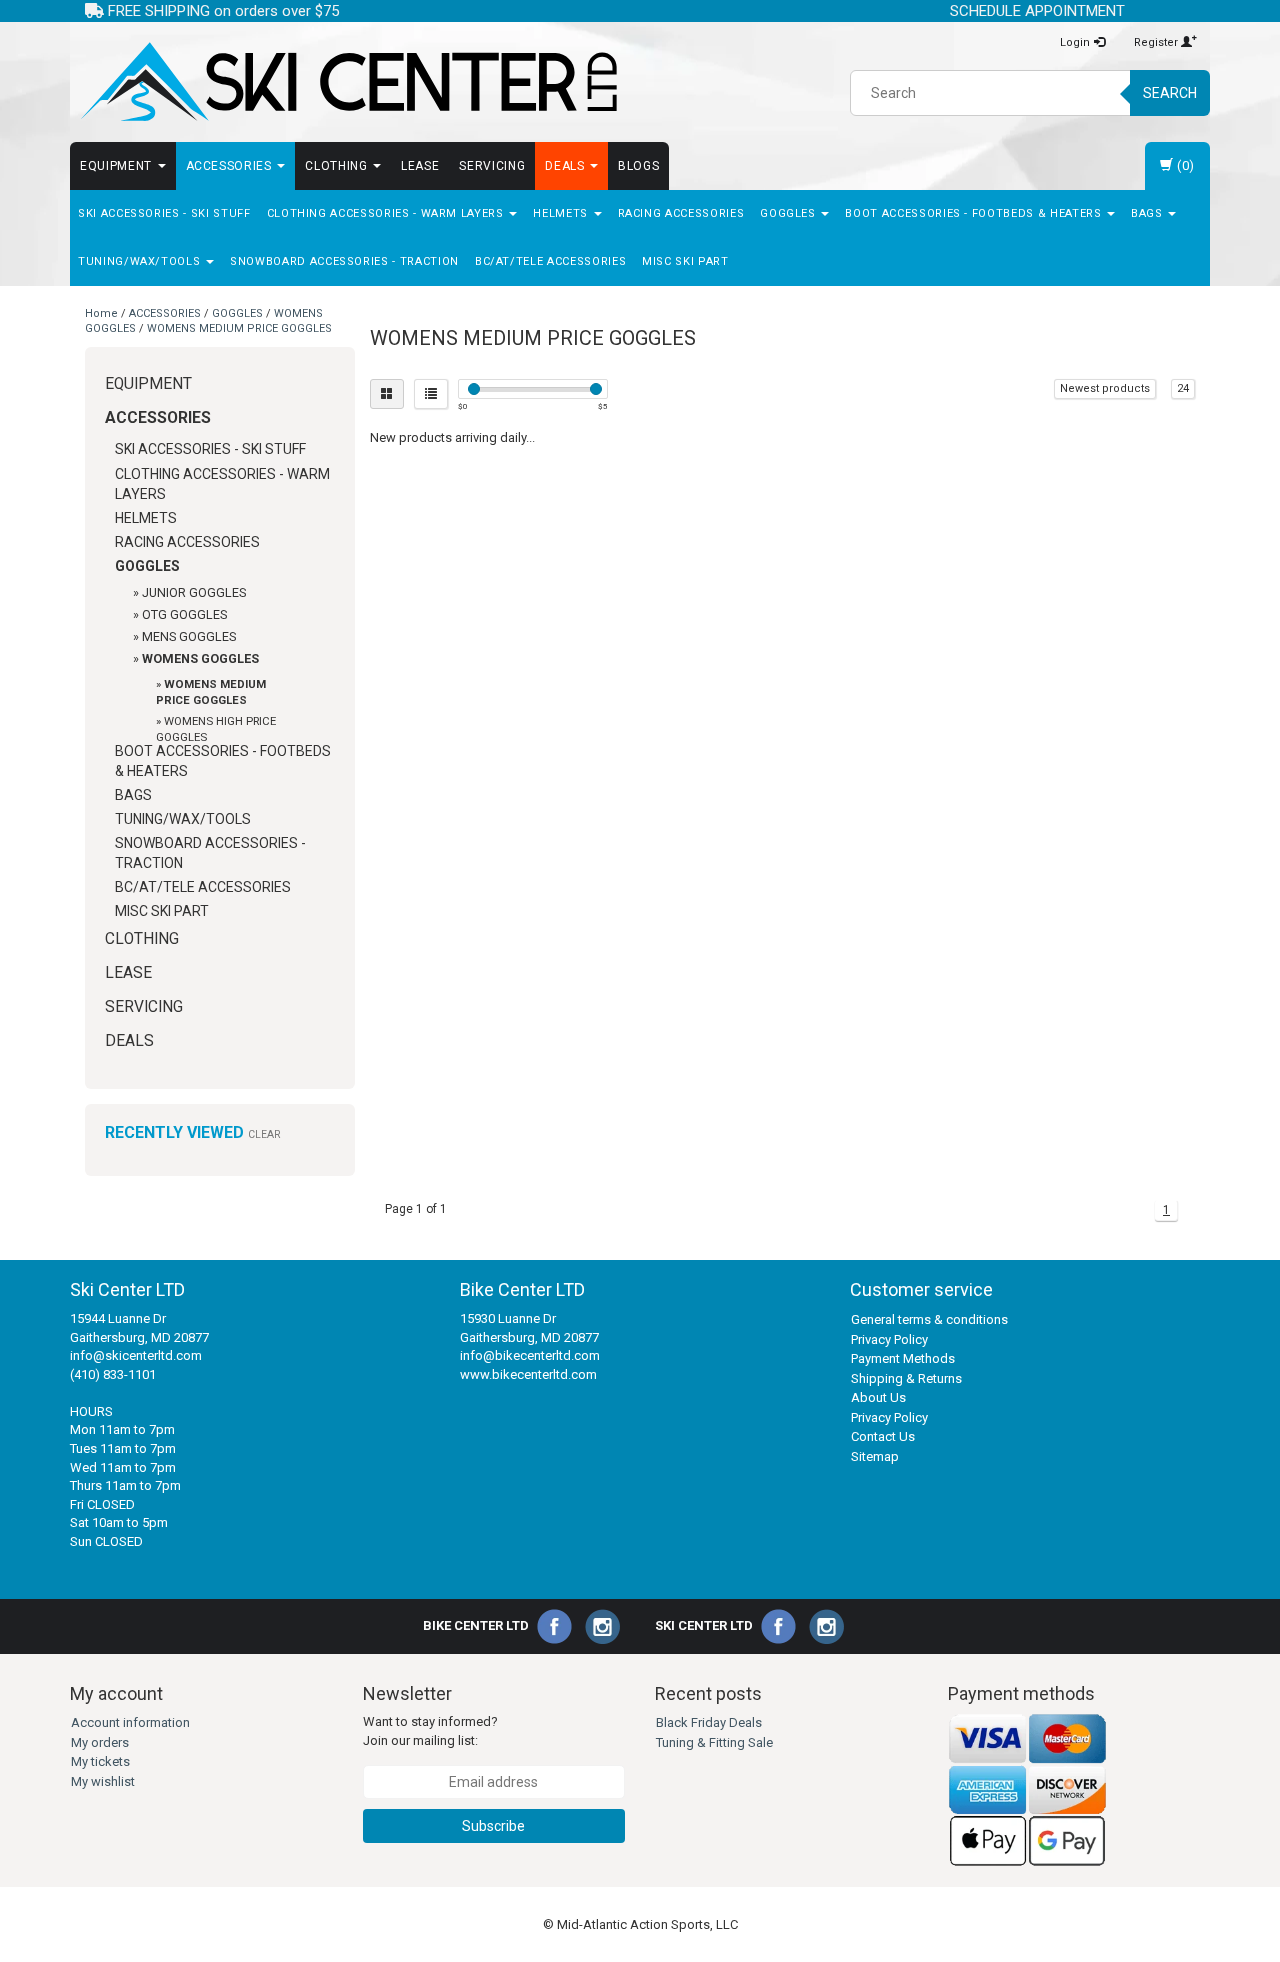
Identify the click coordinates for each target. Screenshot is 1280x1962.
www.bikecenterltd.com (528, 1374)
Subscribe (493, 1826)
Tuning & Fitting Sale (714, 1742)
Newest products (1105, 388)
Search (1170, 93)
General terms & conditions (929, 1319)
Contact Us (883, 1436)
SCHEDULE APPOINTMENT (1037, 11)
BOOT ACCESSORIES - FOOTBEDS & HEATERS (975, 213)
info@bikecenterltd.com (530, 1355)
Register (1157, 42)
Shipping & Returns (906, 1378)
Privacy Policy (889, 1339)
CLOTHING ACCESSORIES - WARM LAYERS (387, 213)
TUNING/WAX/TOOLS (141, 261)
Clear (264, 1134)
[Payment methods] (1028, 1789)
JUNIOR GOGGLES (194, 592)
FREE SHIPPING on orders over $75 (221, 11)
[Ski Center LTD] (347, 82)
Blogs (638, 166)
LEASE (420, 166)
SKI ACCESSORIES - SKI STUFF (164, 213)
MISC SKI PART (685, 261)
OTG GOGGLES (184, 614)
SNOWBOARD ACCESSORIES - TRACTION (344, 261)
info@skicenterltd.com (136, 1355)
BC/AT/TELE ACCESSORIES (550, 261)
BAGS (1148, 213)
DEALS (566, 166)
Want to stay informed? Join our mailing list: (430, 1731)
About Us (878, 1397)
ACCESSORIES (231, 166)
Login (1076, 42)
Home (101, 313)
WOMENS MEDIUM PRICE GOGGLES (239, 328)
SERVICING (492, 166)
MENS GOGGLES (189, 636)
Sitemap (875, 1456)
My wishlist (103, 1781)
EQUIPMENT (118, 166)
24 (1183, 388)
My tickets (100, 1761)
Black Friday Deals (709, 1722)
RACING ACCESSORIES (681, 213)
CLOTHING (338, 166)
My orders (100, 1742)
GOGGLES (789, 213)
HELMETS (562, 213)
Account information (130, 1722)
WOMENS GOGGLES (200, 658)
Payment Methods (903, 1358)
